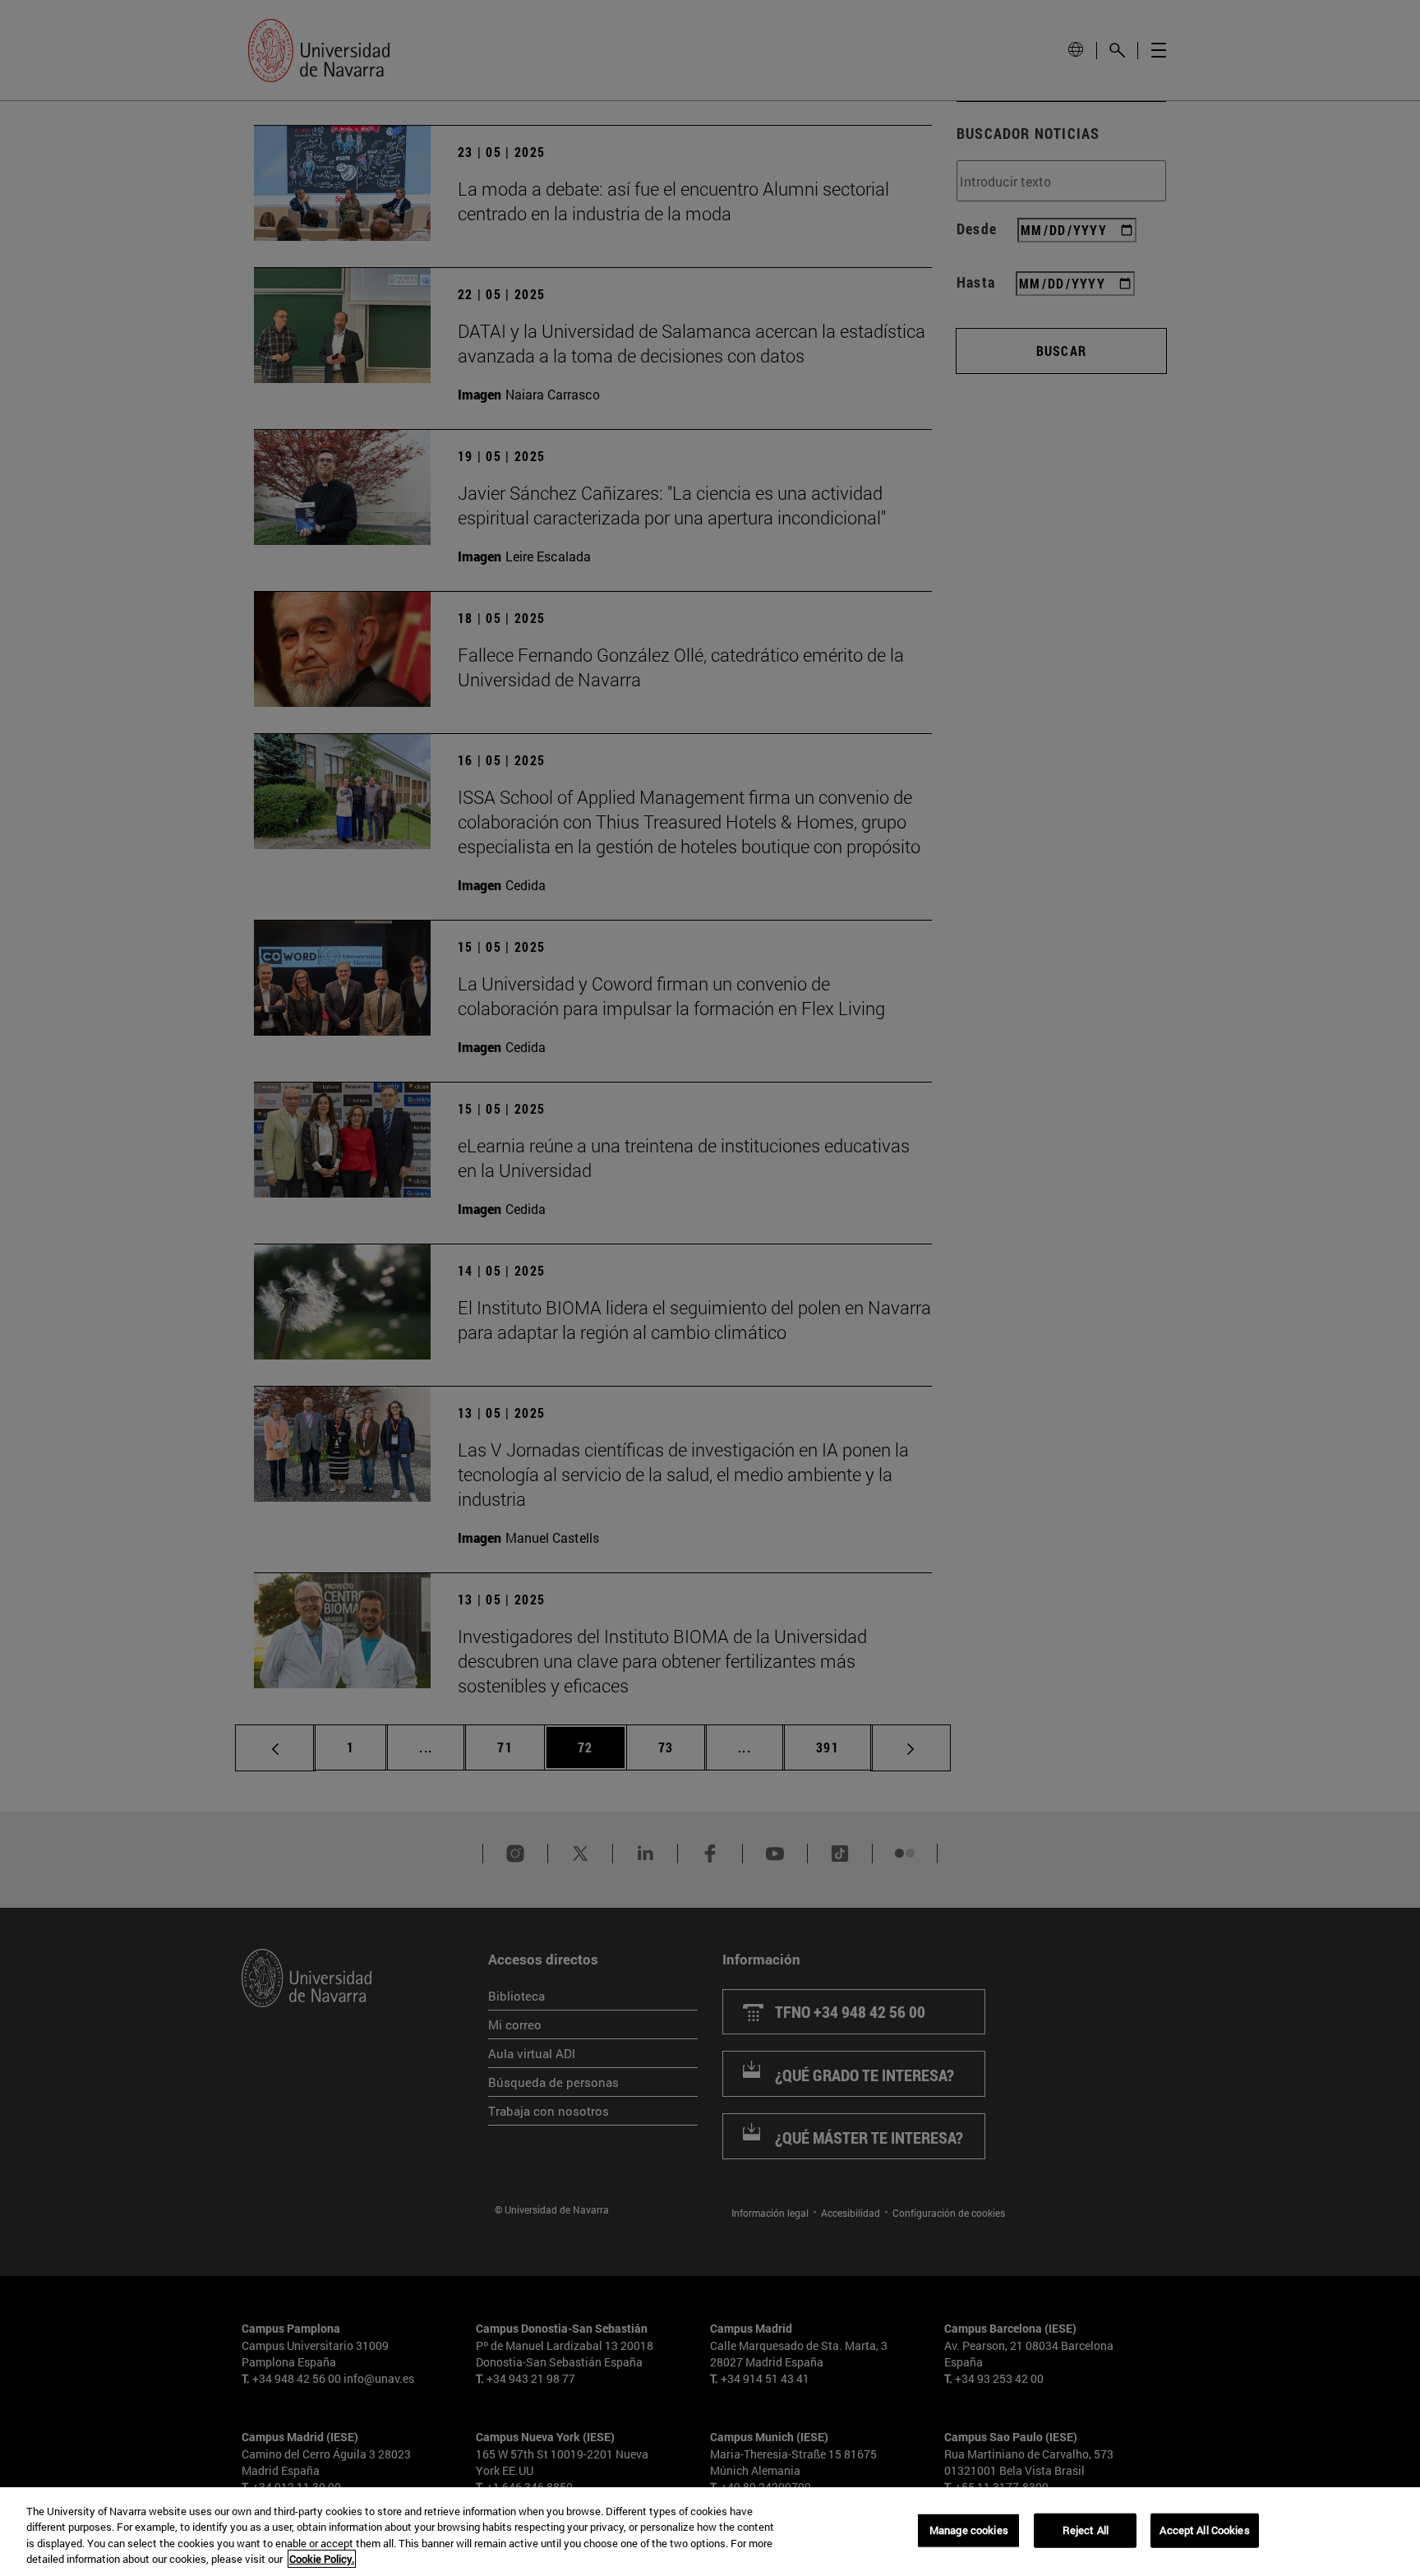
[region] (710, 2532)
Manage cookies (969, 2530)
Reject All (1086, 2530)
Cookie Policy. (322, 2559)
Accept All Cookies (1204, 2530)
